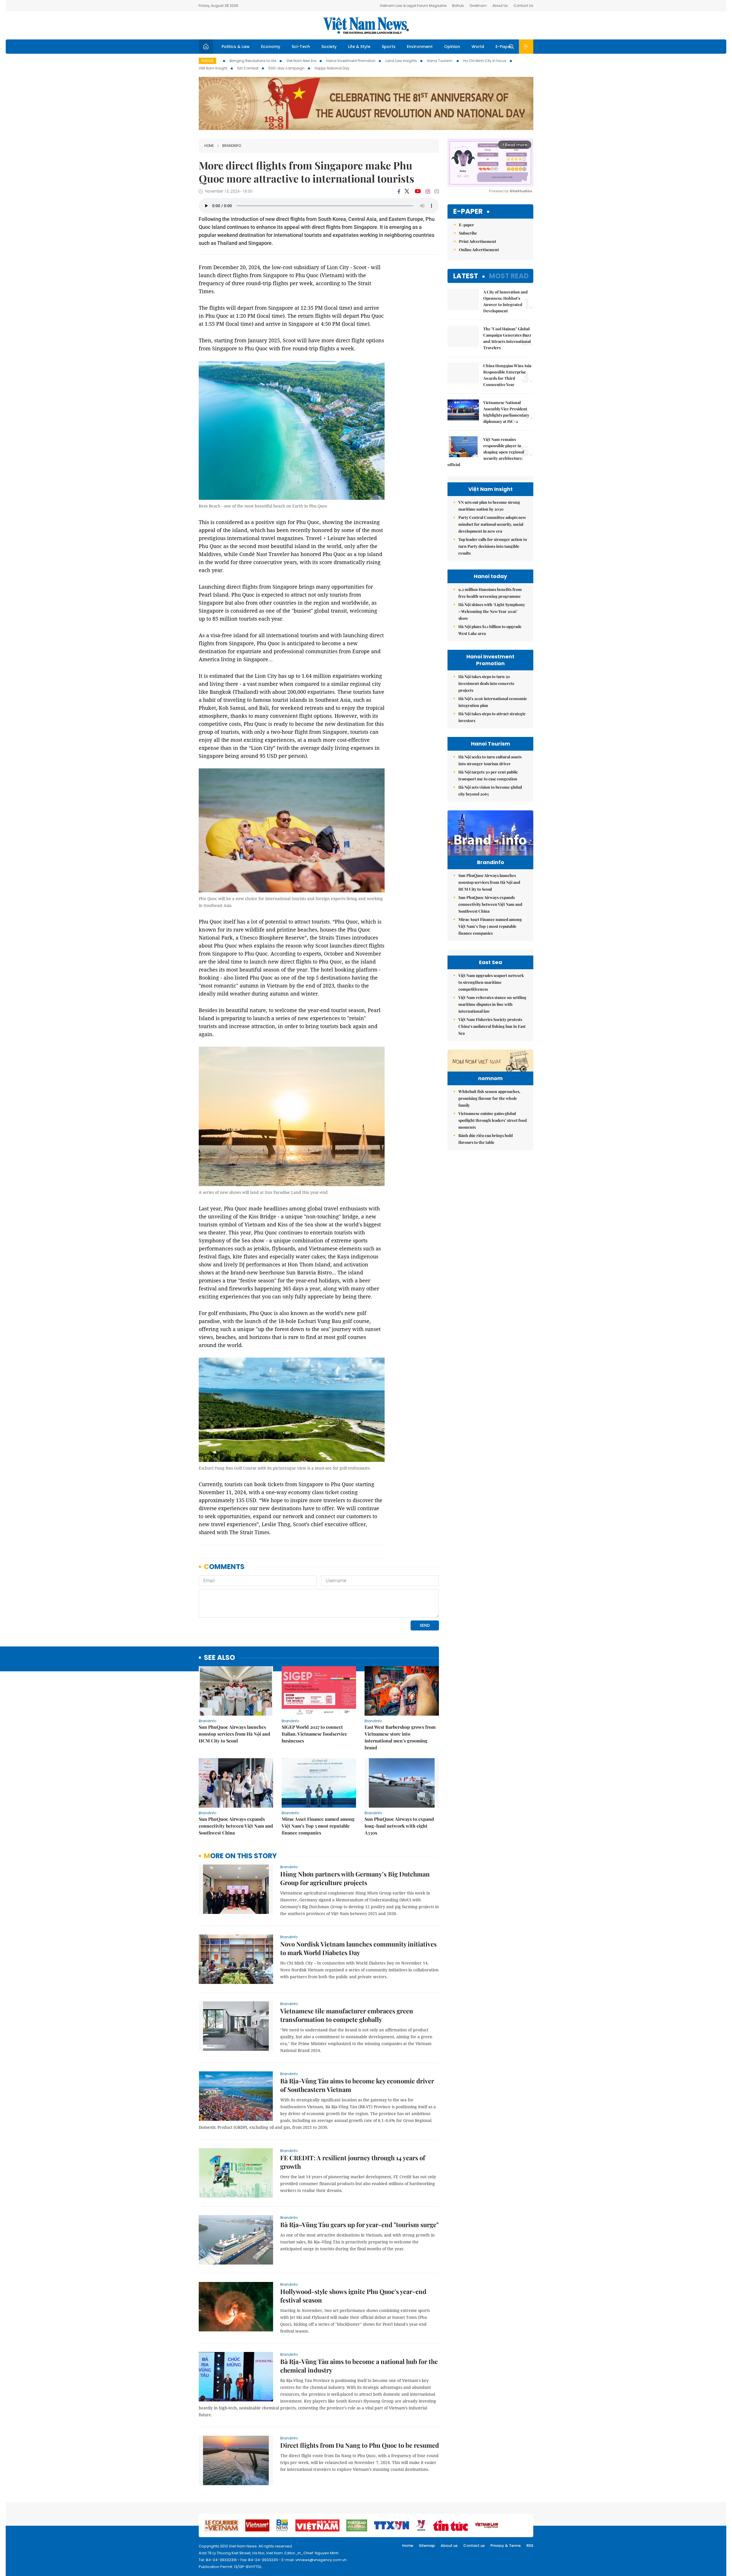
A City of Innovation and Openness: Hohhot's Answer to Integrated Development (505, 301)
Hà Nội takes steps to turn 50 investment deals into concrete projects (486, 683)
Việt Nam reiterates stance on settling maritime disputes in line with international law (492, 1004)
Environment (420, 47)
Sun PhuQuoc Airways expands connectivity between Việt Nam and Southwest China (236, 1826)
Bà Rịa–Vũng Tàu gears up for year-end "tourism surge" (359, 2225)
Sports (389, 47)
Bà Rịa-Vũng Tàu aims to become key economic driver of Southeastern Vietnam (357, 2085)
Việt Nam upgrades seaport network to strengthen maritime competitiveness (491, 982)
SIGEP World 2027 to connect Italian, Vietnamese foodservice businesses (314, 1734)
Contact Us (523, 6)
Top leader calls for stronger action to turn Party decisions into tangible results (493, 546)
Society (329, 47)
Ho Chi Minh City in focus (485, 61)
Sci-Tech (301, 47)
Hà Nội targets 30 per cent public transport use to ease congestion (488, 775)
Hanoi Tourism (440, 61)
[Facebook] (399, 191)
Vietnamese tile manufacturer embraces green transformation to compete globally (347, 2015)
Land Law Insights (401, 61)
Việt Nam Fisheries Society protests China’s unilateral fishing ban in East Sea (492, 1026)
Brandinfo (232, 146)
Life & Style (359, 47)
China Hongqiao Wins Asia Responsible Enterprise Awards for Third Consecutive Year (507, 375)
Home (209, 146)
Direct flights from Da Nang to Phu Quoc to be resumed (360, 2445)
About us (449, 2546)
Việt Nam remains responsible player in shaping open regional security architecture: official (486, 452)
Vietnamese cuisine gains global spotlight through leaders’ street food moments (493, 1120)
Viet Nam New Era (301, 61)
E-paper (468, 212)
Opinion (452, 47)
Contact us (474, 2546)
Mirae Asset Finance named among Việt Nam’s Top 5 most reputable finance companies (318, 1826)
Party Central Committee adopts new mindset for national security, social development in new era (492, 524)
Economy (271, 47)
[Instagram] (428, 191)
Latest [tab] (466, 276)
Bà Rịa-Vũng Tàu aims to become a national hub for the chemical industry (359, 2366)
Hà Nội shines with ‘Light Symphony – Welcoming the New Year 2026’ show (492, 611)
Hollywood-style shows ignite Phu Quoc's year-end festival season (353, 2296)
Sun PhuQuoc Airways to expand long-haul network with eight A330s (399, 1826)
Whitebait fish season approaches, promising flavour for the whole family (489, 1098)
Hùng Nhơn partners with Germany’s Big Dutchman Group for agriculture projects (355, 1878)
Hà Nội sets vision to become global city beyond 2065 (490, 791)
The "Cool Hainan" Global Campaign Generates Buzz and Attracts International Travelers (507, 338)
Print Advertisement (478, 241)
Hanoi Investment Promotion (351, 61)
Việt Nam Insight (213, 68)
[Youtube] (418, 191)
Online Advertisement (479, 250)
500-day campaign (287, 68)
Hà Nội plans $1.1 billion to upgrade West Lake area (490, 630)
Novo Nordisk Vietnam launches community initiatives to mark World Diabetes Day (358, 1948)
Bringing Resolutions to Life (253, 61)
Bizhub (458, 6)
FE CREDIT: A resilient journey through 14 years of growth (353, 2162)
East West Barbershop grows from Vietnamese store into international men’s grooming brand (400, 1737)
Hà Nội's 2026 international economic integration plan (493, 702)
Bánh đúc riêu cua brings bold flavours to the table (486, 1139)
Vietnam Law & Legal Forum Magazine (413, 6)
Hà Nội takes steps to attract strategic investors (492, 717)
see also (219, 1658)
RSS (530, 2546)
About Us (500, 6)
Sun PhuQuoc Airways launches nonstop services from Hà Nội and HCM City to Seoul (234, 1734)
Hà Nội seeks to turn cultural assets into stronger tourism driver (490, 760)
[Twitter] (407, 191)
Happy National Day (332, 68)
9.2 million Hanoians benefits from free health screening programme (490, 593)
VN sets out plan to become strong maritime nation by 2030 (489, 506)
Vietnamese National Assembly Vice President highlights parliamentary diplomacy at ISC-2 (506, 412)
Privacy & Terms (506, 2546)
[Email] (437, 191)
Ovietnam (478, 6)
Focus (207, 61)
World (478, 47)
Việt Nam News (366, 25)
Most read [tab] (509, 276)
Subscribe (468, 233)
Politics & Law (236, 47)
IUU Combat (248, 68)
